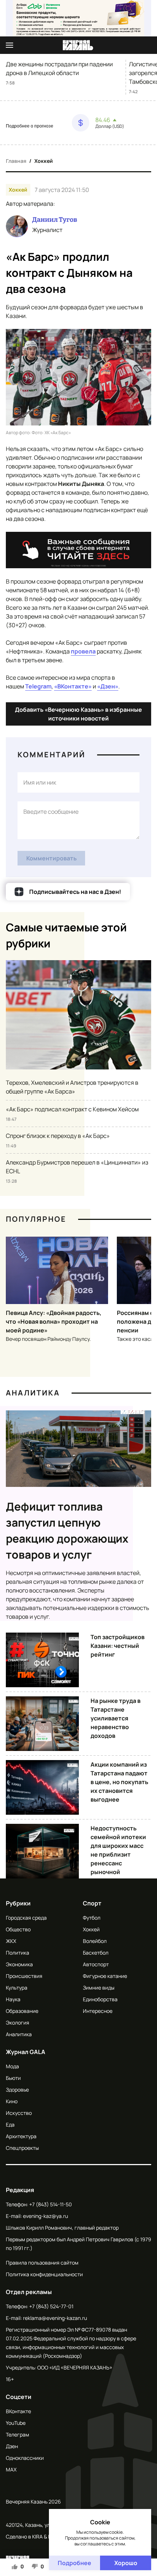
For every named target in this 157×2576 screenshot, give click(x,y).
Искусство (19, 2113)
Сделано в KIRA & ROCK (34, 2536)
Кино (12, 2101)
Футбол (92, 1918)
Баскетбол (96, 1953)
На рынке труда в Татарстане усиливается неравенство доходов (116, 1718)
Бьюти (13, 2078)
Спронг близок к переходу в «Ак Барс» (58, 1136)
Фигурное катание (105, 1976)
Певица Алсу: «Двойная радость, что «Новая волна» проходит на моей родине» (54, 1322)
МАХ (11, 2469)
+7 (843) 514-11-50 (51, 2204)
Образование (22, 2011)
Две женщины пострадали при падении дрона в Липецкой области (59, 68)
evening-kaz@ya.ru (45, 2216)
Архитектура (21, 2136)
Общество (18, 1929)
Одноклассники (25, 2458)
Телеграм (18, 2434)
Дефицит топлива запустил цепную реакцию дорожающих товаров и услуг (67, 1530)
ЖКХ (11, 1941)
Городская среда (26, 1918)
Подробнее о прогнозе (30, 126)
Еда (10, 2125)
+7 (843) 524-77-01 (51, 2306)
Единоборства (100, 1999)
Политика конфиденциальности (44, 2274)
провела (83, 651)
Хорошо (126, 2563)
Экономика (19, 1964)
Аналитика (33, 1393)
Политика (18, 1953)
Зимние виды (99, 1988)
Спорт (92, 1903)
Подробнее (74, 2563)
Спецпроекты (22, 2148)
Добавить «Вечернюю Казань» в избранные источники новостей (78, 714)
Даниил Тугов (55, 220)
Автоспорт (96, 1964)
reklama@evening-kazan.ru (55, 2318)
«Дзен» (108, 686)
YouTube (16, 2423)
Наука (13, 1999)
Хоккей (44, 161)
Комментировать (51, 858)
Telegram (38, 686)
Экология (18, 2023)
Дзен (12, 2446)
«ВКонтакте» (73, 686)
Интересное (98, 2011)
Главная (16, 161)
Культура (17, 1988)
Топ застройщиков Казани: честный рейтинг (118, 1646)
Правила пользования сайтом (42, 2263)
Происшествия (24, 1976)
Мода (12, 2066)
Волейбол (95, 1941)
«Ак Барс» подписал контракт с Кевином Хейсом (72, 1109)
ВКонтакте (18, 2411)
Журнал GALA (26, 2052)
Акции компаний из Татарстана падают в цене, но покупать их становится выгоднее (119, 1782)
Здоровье (17, 2090)
